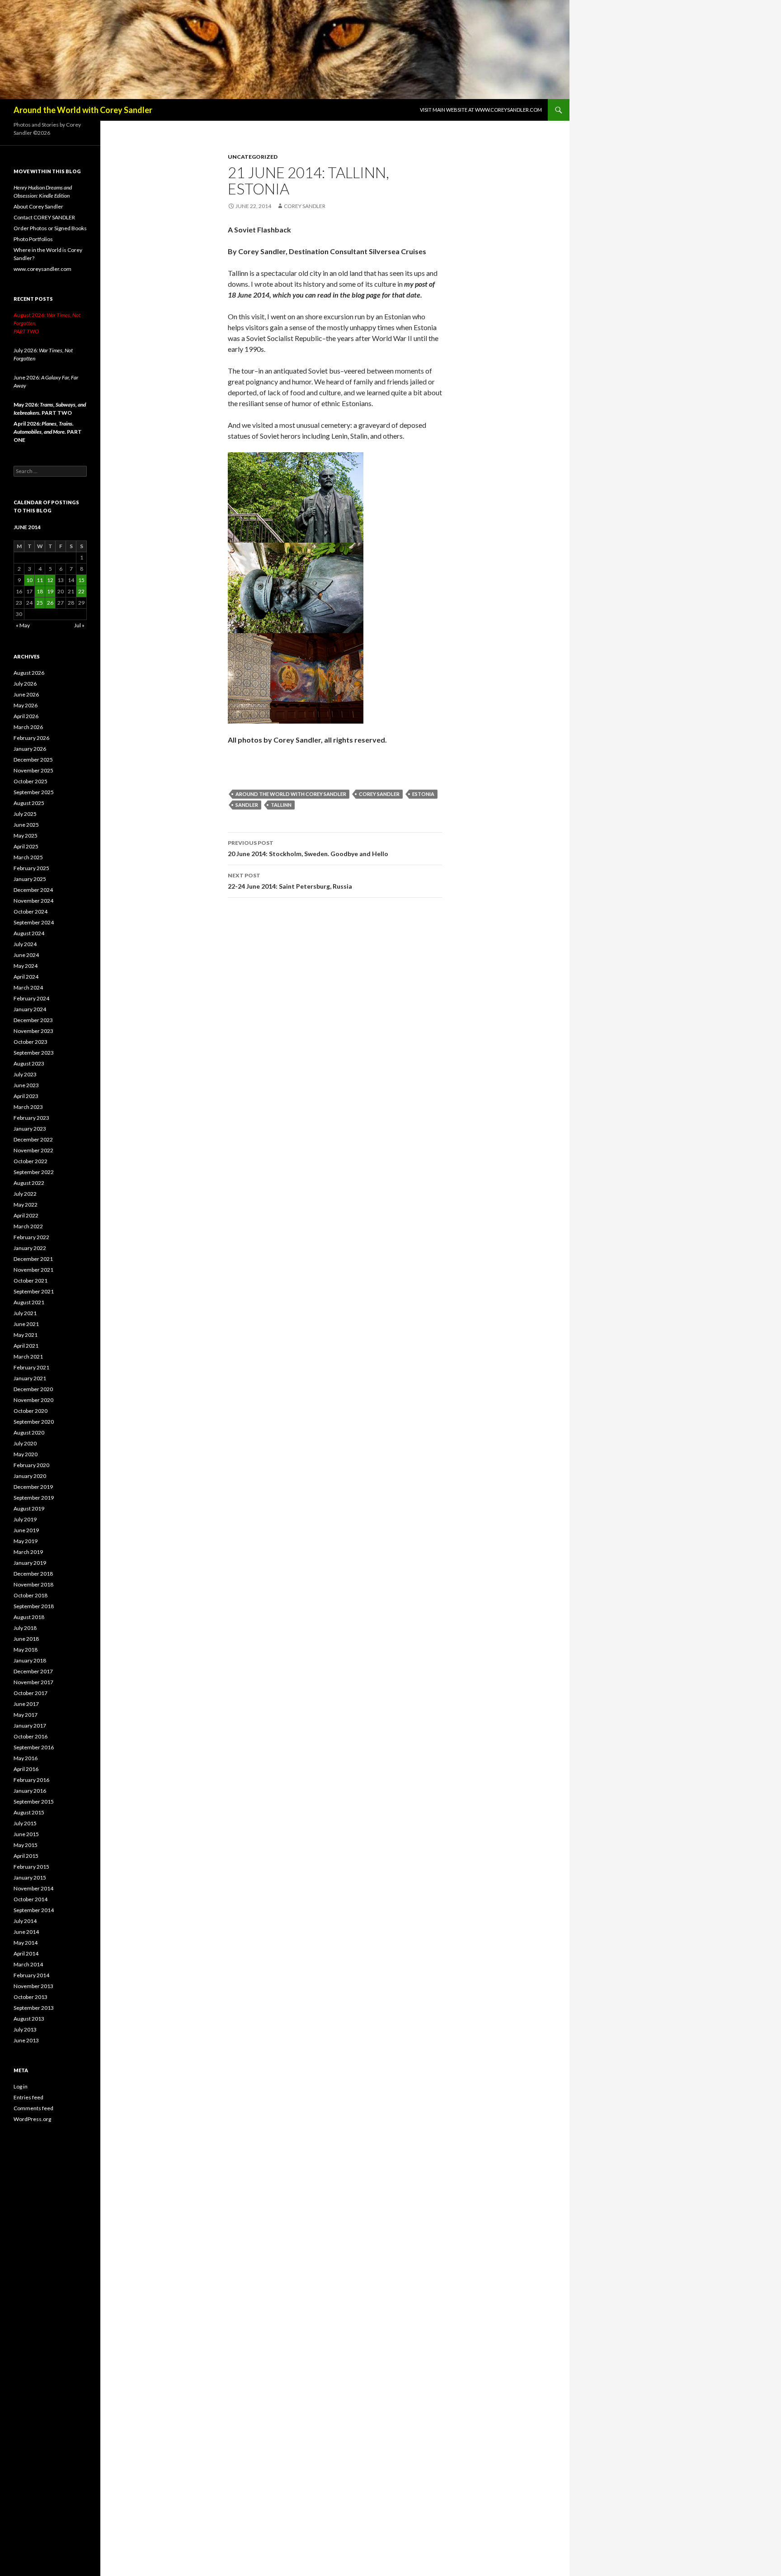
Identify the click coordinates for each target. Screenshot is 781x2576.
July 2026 (25, 684)
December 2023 (33, 1020)
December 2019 (33, 1487)
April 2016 (26, 1769)
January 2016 (30, 1791)
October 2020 (31, 1411)
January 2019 (30, 1563)
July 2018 (25, 1628)
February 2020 (31, 1465)
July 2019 (25, 1519)
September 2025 (34, 792)
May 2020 (26, 1454)
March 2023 (28, 1107)
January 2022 (30, 1248)
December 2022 (33, 1139)
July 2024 (25, 944)
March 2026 (28, 727)
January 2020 (30, 1476)
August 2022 (29, 1183)
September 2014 (34, 1910)
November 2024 (33, 901)
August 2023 (29, 1063)
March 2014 (28, 1964)
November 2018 (33, 1584)
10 (29, 580)
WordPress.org (32, 2119)
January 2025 (30, 879)
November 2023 (33, 1031)
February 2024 (31, 998)
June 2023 (26, 1085)
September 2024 (34, 922)
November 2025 (33, 770)
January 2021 (30, 1378)
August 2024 (29, 933)
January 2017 (30, 1726)
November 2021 (33, 1270)
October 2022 (31, 1161)
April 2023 (26, 1096)
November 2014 (33, 1888)
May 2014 (26, 1943)
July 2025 (25, 814)
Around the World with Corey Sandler (83, 110)
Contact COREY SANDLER (44, 217)
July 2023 (25, 1074)
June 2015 (26, 1834)
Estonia (423, 794)
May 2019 (26, 1541)
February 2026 (31, 738)
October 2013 (31, 1997)
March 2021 (28, 1357)
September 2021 (34, 1291)
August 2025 (29, 803)
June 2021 (26, 1324)
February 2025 (31, 868)
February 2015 (31, 1867)
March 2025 (28, 857)
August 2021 (29, 1302)
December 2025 (33, 760)
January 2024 (30, 1009)
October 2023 (31, 1042)
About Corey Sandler (38, 206)
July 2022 (25, 1194)
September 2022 (34, 1172)
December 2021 (33, 1259)
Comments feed (33, 2108)
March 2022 (28, 1226)
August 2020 (29, 1432)
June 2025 (26, 825)
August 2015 (29, 1812)
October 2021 (31, 1281)
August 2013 (29, 2019)
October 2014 (31, 1899)
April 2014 (26, 1953)
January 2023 (30, 1129)
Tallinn (281, 805)
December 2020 (33, 1389)
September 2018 (34, 1606)
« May (23, 625)
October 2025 (31, 781)
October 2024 (31, 912)
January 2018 (30, 1660)
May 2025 (26, 836)
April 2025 (26, 846)
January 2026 (30, 749)
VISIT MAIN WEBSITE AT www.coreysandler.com (481, 110)
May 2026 (26, 705)
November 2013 (33, 1986)
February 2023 (31, 1118)
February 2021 (31, 1367)
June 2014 (26, 1932)
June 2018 (26, 1639)
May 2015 (26, 1845)
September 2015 (34, 1802)
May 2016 (26, 1758)
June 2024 (26, 955)
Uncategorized (253, 157)
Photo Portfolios (33, 239)
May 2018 (26, 1650)
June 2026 (26, 694)
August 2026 (29, 673)
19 (50, 591)
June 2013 (26, 2040)
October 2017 (31, 1693)
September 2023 (34, 1053)
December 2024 (33, 890)
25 (40, 603)
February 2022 (31, 1237)
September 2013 (34, 2008)
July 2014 (25, 1921)
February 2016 (31, 1780)
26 (50, 603)
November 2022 (33, 1150)
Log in (21, 2086)
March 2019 (28, 1552)
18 (40, 591)
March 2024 (28, 987)
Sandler (247, 805)
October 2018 (31, 1595)
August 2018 (29, 1617)
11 (40, 580)
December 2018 (33, 1574)
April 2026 (26, 716)
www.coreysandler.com (42, 269)
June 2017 (26, 1704)
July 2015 (25, 1823)
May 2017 (26, 1715)
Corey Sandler (305, 206)
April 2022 (26, 1215)
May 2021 (26, 1335)
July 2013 (25, 2029)
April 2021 (26, 1346)
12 (50, 580)
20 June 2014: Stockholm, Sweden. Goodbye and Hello (308, 848)
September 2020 (34, 1422)
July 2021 (25, 1313)
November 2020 (33, 1400)
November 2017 (33, 1682)
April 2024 (26, 977)
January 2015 (30, 1878)
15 (81, 580)
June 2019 (26, 1530)
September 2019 (34, 1498)
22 (81, 591)
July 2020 (25, 1443)
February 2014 (31, 1975)
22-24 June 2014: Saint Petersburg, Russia (290, 881)
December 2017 (33, 1671)
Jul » (79, 625)
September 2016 (34, 1747)
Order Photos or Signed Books (50, 228)
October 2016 (31, 1736)
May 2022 (26, 1205)
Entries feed (28, 2097)
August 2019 (29, 1508)
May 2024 (26, 966)
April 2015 (26, 1856)
